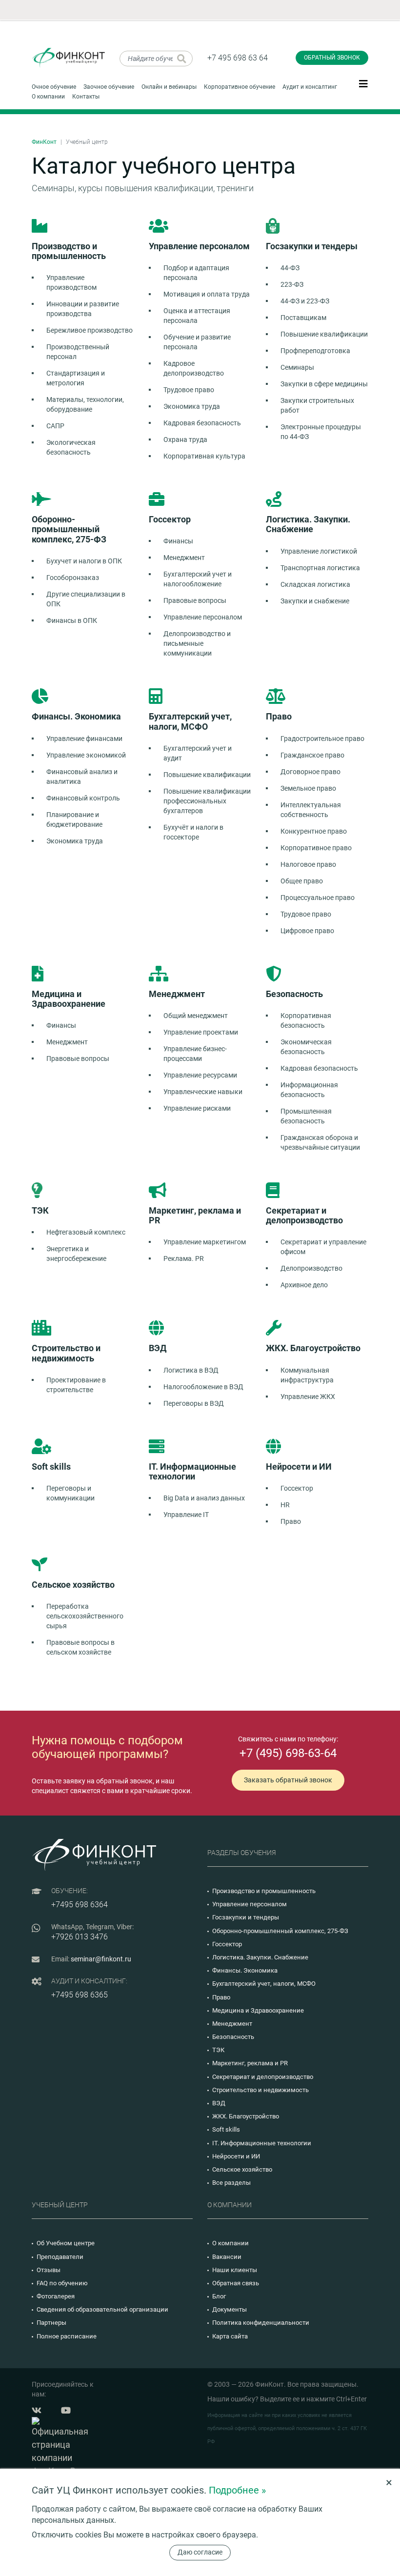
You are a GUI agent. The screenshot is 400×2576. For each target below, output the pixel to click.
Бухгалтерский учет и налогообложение (198, 579)
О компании (48, 97)
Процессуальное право (318, 898)
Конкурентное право (314, 831)
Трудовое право (189, 390)
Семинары (297, 367)
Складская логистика (315, 584)
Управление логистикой (319, 551)
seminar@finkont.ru (101, 1959)
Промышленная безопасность (306, 1116)
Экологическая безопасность (71, 447)
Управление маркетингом (205, 1242)
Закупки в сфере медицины (324, 384)
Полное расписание (67, 2336)
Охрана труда (185, 439)
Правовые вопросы (195, 600)
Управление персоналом (203, 617)
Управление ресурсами (200, 1075)
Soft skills (226, 2129)
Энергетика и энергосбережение (76, 1254)
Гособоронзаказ (73, 578)
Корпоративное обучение (240, 87)
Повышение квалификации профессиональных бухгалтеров (207, 801)
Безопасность (233, 2037)
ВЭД (219, 2103)
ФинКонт (44, 142)
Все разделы (231, 2183)
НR (285, 1505)
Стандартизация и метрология (76, 378)
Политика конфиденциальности (261, 2323)
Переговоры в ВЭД (194, 1403)
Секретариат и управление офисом (323, 1247)
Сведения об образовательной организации (102, 2309)
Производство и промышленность (264, 1891)
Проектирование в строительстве (76, 1385)
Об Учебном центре (66, 2243)
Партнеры (51, 2323)
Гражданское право (312, 755)
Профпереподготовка (315, 351)
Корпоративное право (316, 848)
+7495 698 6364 (80, 1905)
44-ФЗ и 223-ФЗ (305, 301)
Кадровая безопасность (202, 423)
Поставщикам (303, 318)
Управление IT (186, 1515)
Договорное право (310, 772)
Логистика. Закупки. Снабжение (260, 1957)
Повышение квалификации (324, 334)
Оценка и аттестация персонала (197, 316)
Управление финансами (84, 739)
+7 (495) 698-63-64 (288, 1753)
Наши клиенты (235, 2270)
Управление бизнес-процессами (195, 1054)
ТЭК (218, 2050)
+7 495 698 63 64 (238, 58)
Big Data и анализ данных (204, 1498)
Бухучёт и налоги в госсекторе (193, 832)
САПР (55, 426)
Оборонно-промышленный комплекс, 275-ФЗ (280, 1931)
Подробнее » (237, 2490)
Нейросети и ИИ (236, 2156)
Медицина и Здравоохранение (258, 2010)
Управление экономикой (86, 755)
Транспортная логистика (320, 568)
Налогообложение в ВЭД (203, 1387)
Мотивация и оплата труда (207, 294)
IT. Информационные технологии (262, 2143)
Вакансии (227, 2257)
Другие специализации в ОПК (86, 599)
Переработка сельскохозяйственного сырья (85, 1616)
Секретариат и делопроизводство (263, 2077)
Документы (230, 2309)
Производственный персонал (78, 352)
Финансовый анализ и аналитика (82, 777)
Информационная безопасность (309, 1090)
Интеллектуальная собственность (311, 810)
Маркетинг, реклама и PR (250, 2063)
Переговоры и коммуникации (70, 1493)
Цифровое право (307, 931)
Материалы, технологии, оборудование (85, 404)
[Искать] (182, 59)
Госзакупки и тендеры (246, 1917)
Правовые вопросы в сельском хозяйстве (80, 1647)
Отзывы (49, 2270)
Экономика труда (192, 406)
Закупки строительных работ (317, 405)
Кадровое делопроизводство (194, 368)
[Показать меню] (363, 83)
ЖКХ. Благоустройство (246, 2116)
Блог (219, 2296)
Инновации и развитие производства (83, 309)
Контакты (86, 97)
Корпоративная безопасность (306, 1020)
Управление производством (71, 282)
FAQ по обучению (62, 2283)
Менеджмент (184, 558)
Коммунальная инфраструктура (307, 1375)
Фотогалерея (56, 2296)
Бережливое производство (90, 330)
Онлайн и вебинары (169, 87)
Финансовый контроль (83, 798)
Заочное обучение (109, 87)
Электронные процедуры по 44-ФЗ (321, 432)
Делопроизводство (311, 1268)
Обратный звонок (332, 58)
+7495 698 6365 (80, 1995)
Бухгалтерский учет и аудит (198, 753)
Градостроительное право (322, 739)
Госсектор (297, 1488)
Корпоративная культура (204, 456)
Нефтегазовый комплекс (86, 1232)
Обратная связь (236, 2283)
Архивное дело (304, 1285)
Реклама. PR (184, 1258)
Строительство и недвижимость (260, 2090)
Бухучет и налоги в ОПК (84, 561)
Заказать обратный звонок (288, 1780)
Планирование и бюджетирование (74, 819)
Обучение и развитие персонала (197, 342)
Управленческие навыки (203, 1092)
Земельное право (308, 788)
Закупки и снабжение (315, 601)
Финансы (178, 541)
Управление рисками (197, 1108)
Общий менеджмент (196, 1016)
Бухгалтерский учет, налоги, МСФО (264, 1984)
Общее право (302, 881)
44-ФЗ (290, 268)
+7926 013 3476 (80, 1937)
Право (291, 1521)
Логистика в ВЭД (191, 1370)
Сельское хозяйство (242, 2169)
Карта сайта (230, 2336)
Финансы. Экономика (245, 1970)
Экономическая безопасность (306, 1047)
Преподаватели (60, 2257)
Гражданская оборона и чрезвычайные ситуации (320, 1142)
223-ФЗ (292, 284)
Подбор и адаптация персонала (196, 273)
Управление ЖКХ (308, 1397)
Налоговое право (308, 864)
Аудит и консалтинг (310, 87)
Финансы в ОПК (72, 620)
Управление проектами (201, 1032)
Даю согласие (200, 2552)
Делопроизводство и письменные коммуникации (197, 643)
